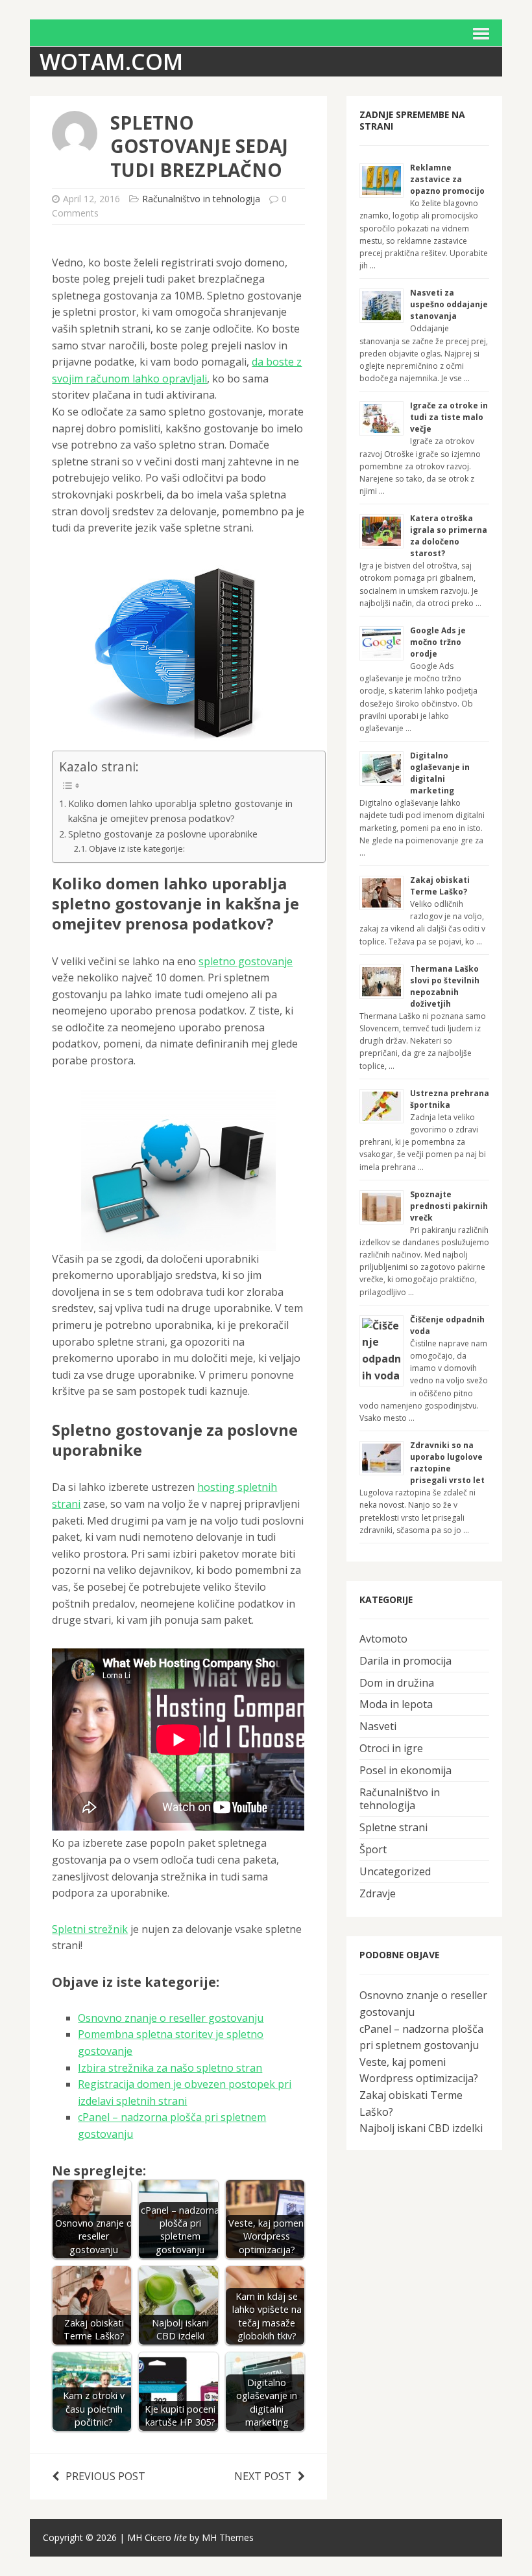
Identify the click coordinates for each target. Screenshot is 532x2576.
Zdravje (378, 1893)
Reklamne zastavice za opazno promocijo (447, 179)
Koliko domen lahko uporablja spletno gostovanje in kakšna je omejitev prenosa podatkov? (180, 811)
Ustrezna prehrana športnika (450, 1099)
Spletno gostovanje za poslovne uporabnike (163, 834)
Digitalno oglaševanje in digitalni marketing (440, 773)
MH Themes (228, 2537)
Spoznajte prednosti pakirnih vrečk (449, 1206)
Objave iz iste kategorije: (137, 849)
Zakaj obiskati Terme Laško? (440, 886)
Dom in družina (397, 1683)
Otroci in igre (391, 1748)
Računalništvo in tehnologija (201, 199)
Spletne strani (393, 1827)
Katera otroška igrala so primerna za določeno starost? (449, 536)
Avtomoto (383, 1639)
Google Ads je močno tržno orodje (438, 642)
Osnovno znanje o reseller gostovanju (171, 2018)
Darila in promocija (405, 1661)
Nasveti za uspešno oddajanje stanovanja (449, 304)
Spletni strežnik (90, 1929)
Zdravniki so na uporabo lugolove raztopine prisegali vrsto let (447, 1463)
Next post (263, 2476)
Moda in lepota (396, 1704)
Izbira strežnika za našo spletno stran (170, 2068)
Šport (373, 1849)
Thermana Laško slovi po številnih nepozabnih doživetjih (445, 986)
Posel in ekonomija (405, 1770)
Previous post (105, 2476)
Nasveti (378, 1726)
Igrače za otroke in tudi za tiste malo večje (449, 417)
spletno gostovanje (246, 961)
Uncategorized (395, 1871)
